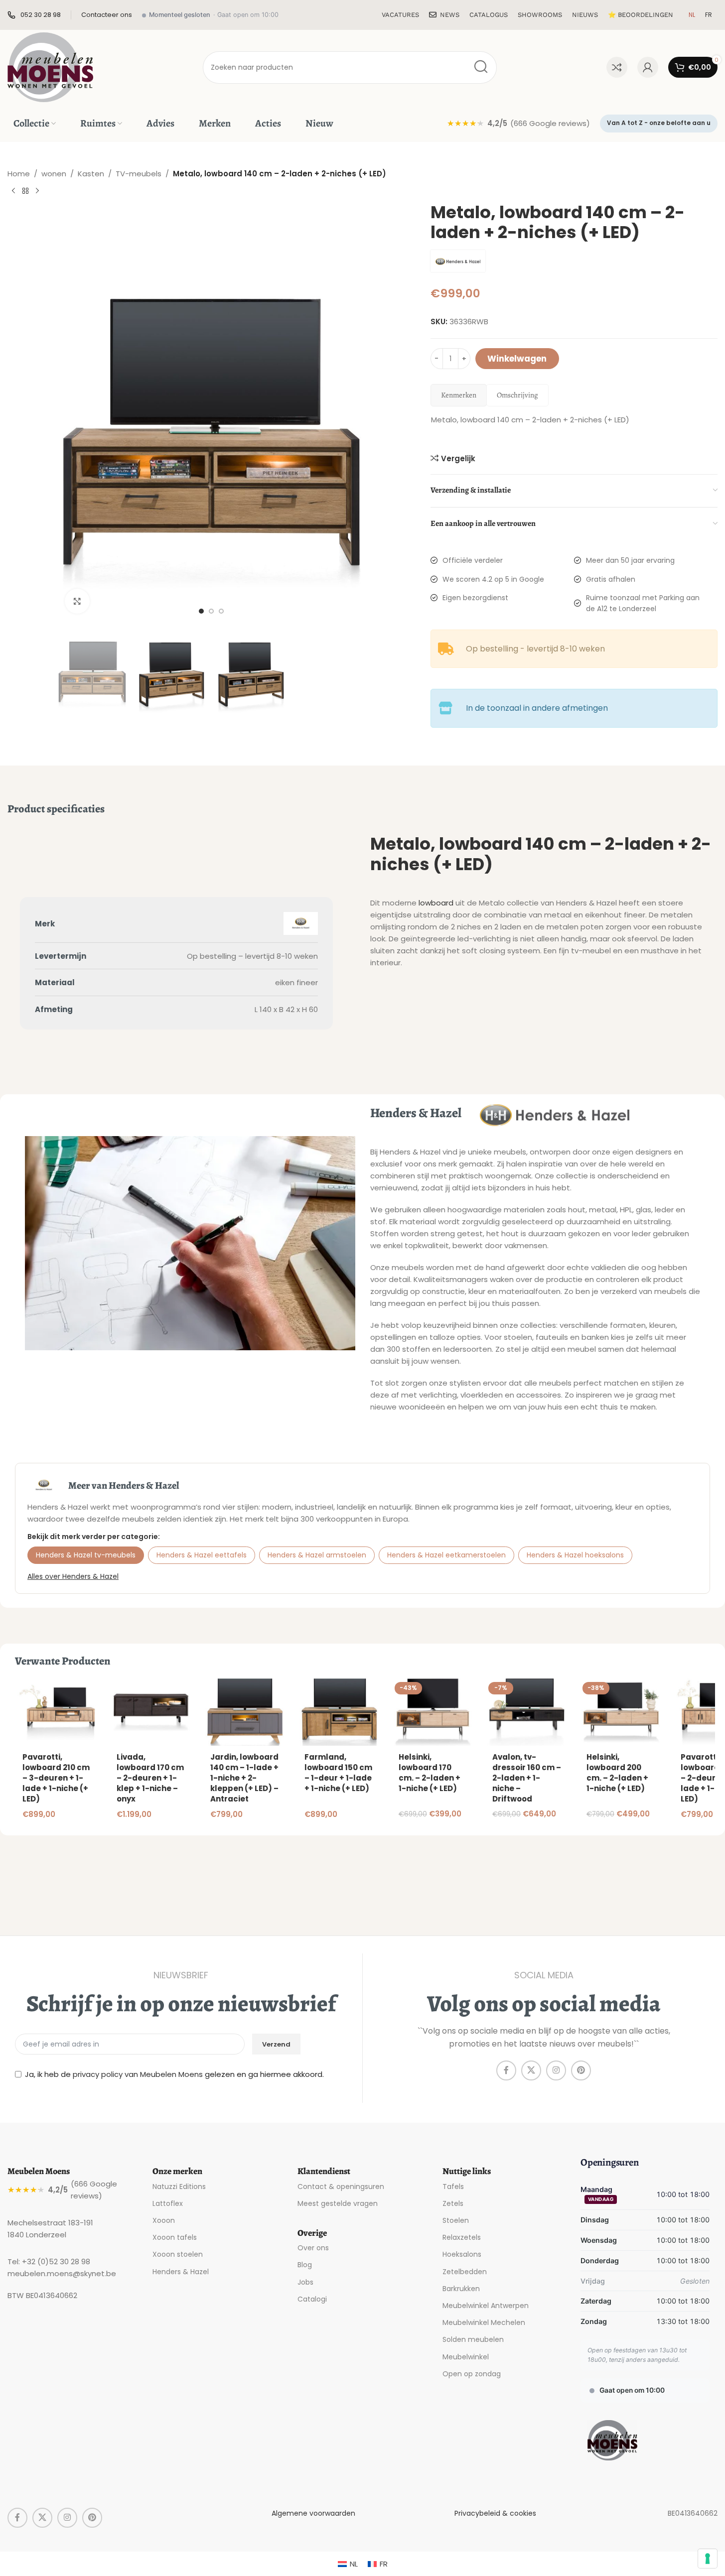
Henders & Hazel (181, 2272)
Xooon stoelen (178, 2254)
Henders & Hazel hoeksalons (575, 1555)
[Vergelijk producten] (617, 67)
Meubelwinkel (466, 2357)
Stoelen (456, 2220)
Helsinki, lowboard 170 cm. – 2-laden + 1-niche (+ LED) (430, 1773)
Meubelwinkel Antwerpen (486, 2306)
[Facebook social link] (506, 2070)
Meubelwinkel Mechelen (484, 2322)
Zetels (453, 2203)
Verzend (276, 2044)
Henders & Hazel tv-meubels (86, 1555)
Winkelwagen (517, 359)
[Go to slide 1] (201, 611)
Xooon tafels (175, 2237)
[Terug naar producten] (25, 191)
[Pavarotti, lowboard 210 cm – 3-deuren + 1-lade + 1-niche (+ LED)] (57, 1712)
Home (19, 174)
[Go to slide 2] (211, 611)
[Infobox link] (34, 15)
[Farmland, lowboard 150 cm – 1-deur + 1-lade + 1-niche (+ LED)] (339, 1712)
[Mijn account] (648, 67)
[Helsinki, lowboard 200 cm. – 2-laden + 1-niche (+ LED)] (621, 1712)
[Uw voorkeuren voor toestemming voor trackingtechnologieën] (708, 2559)
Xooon (164, 2220)
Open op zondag (472, 2374)
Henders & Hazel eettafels (202, 1555)
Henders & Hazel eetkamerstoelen (446, 1555)
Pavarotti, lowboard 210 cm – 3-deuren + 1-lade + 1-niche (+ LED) (56, 1778)
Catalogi (312, 2299)
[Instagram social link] (556, 2070)
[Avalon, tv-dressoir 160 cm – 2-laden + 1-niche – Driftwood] (527, 1712)
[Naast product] (37, 191)
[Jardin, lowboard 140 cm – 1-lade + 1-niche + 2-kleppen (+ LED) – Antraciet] (245, 1712)
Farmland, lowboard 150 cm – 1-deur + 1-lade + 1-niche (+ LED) (338, 1773)
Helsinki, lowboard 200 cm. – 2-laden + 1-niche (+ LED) (617, 1773)
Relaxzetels (462, 2237)
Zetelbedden (465, 2272)
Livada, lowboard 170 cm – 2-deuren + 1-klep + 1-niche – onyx (150, 1778)
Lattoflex (168, 2203)
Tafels (453, 2187)
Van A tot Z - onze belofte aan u (659, 123)
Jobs (305, 2282)
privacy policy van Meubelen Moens (138, 2074)
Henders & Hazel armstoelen (317, 1555)
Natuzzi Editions (179, 2187)
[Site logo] (50, 66)
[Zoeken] (481, 67)
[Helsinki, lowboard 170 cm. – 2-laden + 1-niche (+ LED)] (433, 1712)
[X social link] (531, 2070)
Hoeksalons (462, 2254)
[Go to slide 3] (221, 611)
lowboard (436, 903)
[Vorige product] (13, 191)
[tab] (459, 395)
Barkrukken (461, 2289)
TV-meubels (139, 174)
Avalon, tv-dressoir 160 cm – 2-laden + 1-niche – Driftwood (527, 1778)
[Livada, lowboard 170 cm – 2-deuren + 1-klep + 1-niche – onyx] (151, 1712)
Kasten (91, 174)
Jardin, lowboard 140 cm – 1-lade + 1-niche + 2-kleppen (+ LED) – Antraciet (244, 1778)
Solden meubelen (473, 2339)
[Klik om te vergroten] (77, 601)
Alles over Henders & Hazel (73, 1576)
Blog (305, 2265)
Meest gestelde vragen (338, 2203)
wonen (54, 174)
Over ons (313, 2248)
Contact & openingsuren (341, 2187)
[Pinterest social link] (581, 2070)
